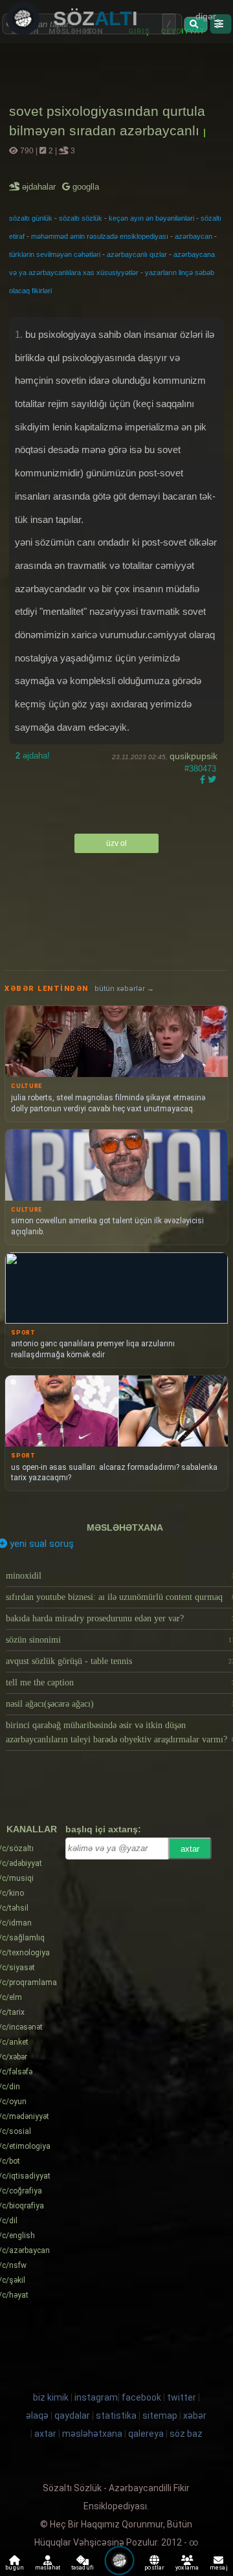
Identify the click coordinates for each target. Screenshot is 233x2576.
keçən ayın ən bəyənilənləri (151, 218)
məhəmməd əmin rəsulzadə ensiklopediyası (100, 236)
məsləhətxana (125, 1527)
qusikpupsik (194, 756)
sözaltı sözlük (81, 218)
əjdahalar (40, 187)
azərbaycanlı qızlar (137, 254)
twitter (182, 2397)
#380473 (200, 769)
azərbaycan (194, 236)
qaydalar (72, 2415)
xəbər (195, 2415)
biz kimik (52, 2397)
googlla (84, 187)
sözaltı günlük (31, 218)
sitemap (160, 2415)
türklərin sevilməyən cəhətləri (55, 254)
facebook (141, 2397)
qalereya (146, 2434)
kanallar (32, 1829)
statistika (116, 2415)
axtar (190, 1849)
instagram (96, 2397)
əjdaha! (33, 756)
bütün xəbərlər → (124, 989)
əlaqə (37, 2415)
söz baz (186, 2434)
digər (206, 16)
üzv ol (116, 843)
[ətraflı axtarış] (220, 24)
